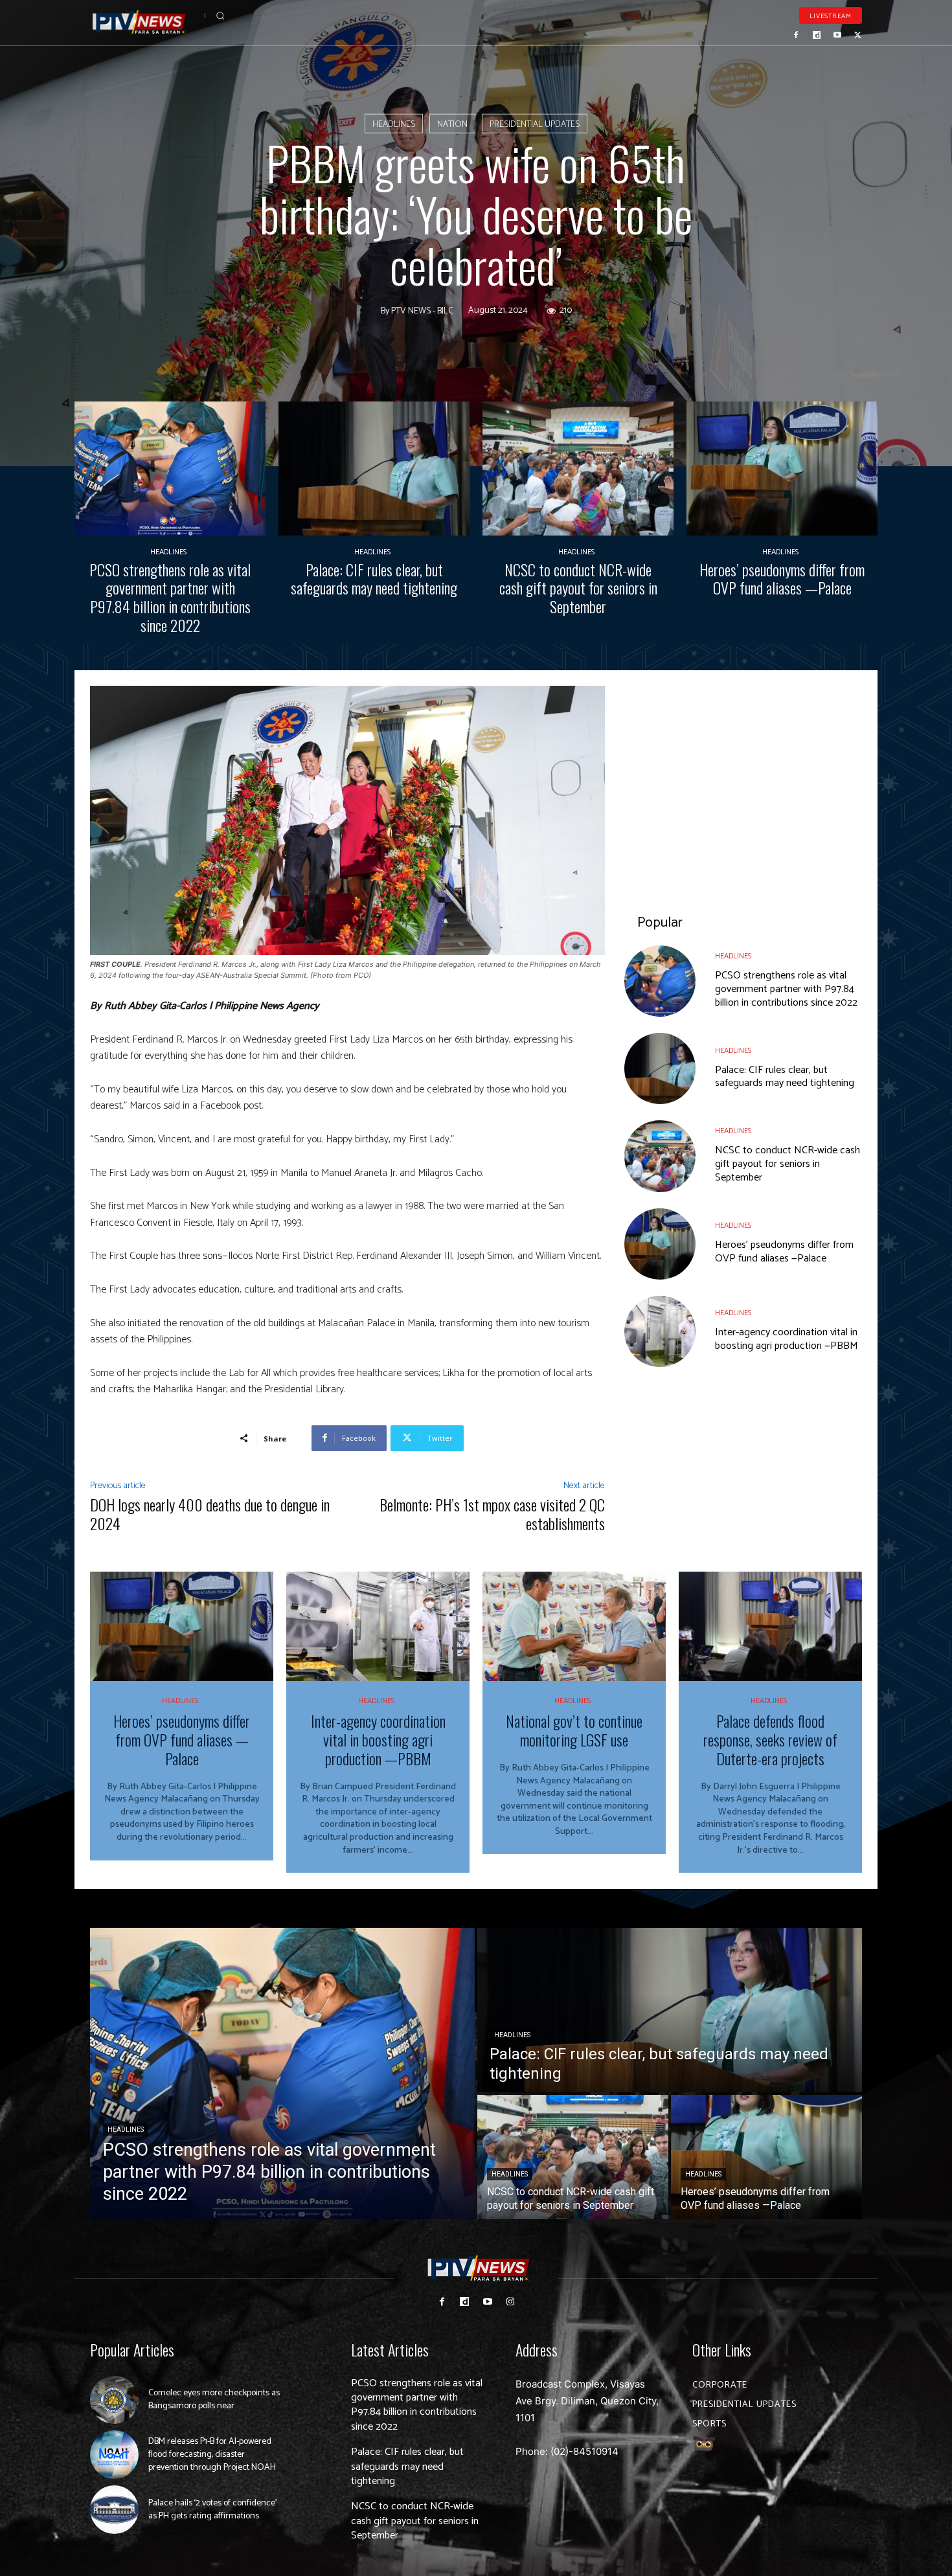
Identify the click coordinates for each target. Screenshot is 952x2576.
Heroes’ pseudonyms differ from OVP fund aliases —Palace (782, 579)
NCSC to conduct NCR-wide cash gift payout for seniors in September (578, 588)
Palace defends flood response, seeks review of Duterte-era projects (770, 1739)
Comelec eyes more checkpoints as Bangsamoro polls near (214, 2400)
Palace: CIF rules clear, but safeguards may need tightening (374, 579)
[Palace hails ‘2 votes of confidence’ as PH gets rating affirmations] (114, 2510)
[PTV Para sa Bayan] (139, 22)
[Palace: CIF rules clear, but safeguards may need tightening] (374, 469)
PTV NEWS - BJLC (422, 311)
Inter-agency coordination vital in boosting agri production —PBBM (787, 1339)
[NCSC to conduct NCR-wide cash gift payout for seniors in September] (578, 469)
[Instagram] (510, 2302)
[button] (220, 16)
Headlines (394, 125)
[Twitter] (857, 35)
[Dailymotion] (817, 35)
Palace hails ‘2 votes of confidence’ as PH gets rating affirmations (212, 2510)
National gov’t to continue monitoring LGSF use (574, 1730)
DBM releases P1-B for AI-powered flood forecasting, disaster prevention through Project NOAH (212, 2454)
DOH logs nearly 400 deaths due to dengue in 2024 (210, 1514)
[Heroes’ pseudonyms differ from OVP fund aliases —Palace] (782, 469)
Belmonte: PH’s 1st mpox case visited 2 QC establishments (492, 1514)
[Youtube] (837, 35)
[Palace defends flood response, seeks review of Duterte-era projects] (770, 1627)
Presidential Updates (535, 125)
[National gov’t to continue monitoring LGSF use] (574, 1627)
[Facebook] (797, 35)
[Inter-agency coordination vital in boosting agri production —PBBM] (660, 1331)
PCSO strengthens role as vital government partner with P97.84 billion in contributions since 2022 (170, 597)
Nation (452, 125)
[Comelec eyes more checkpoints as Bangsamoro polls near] (114, 2400)
